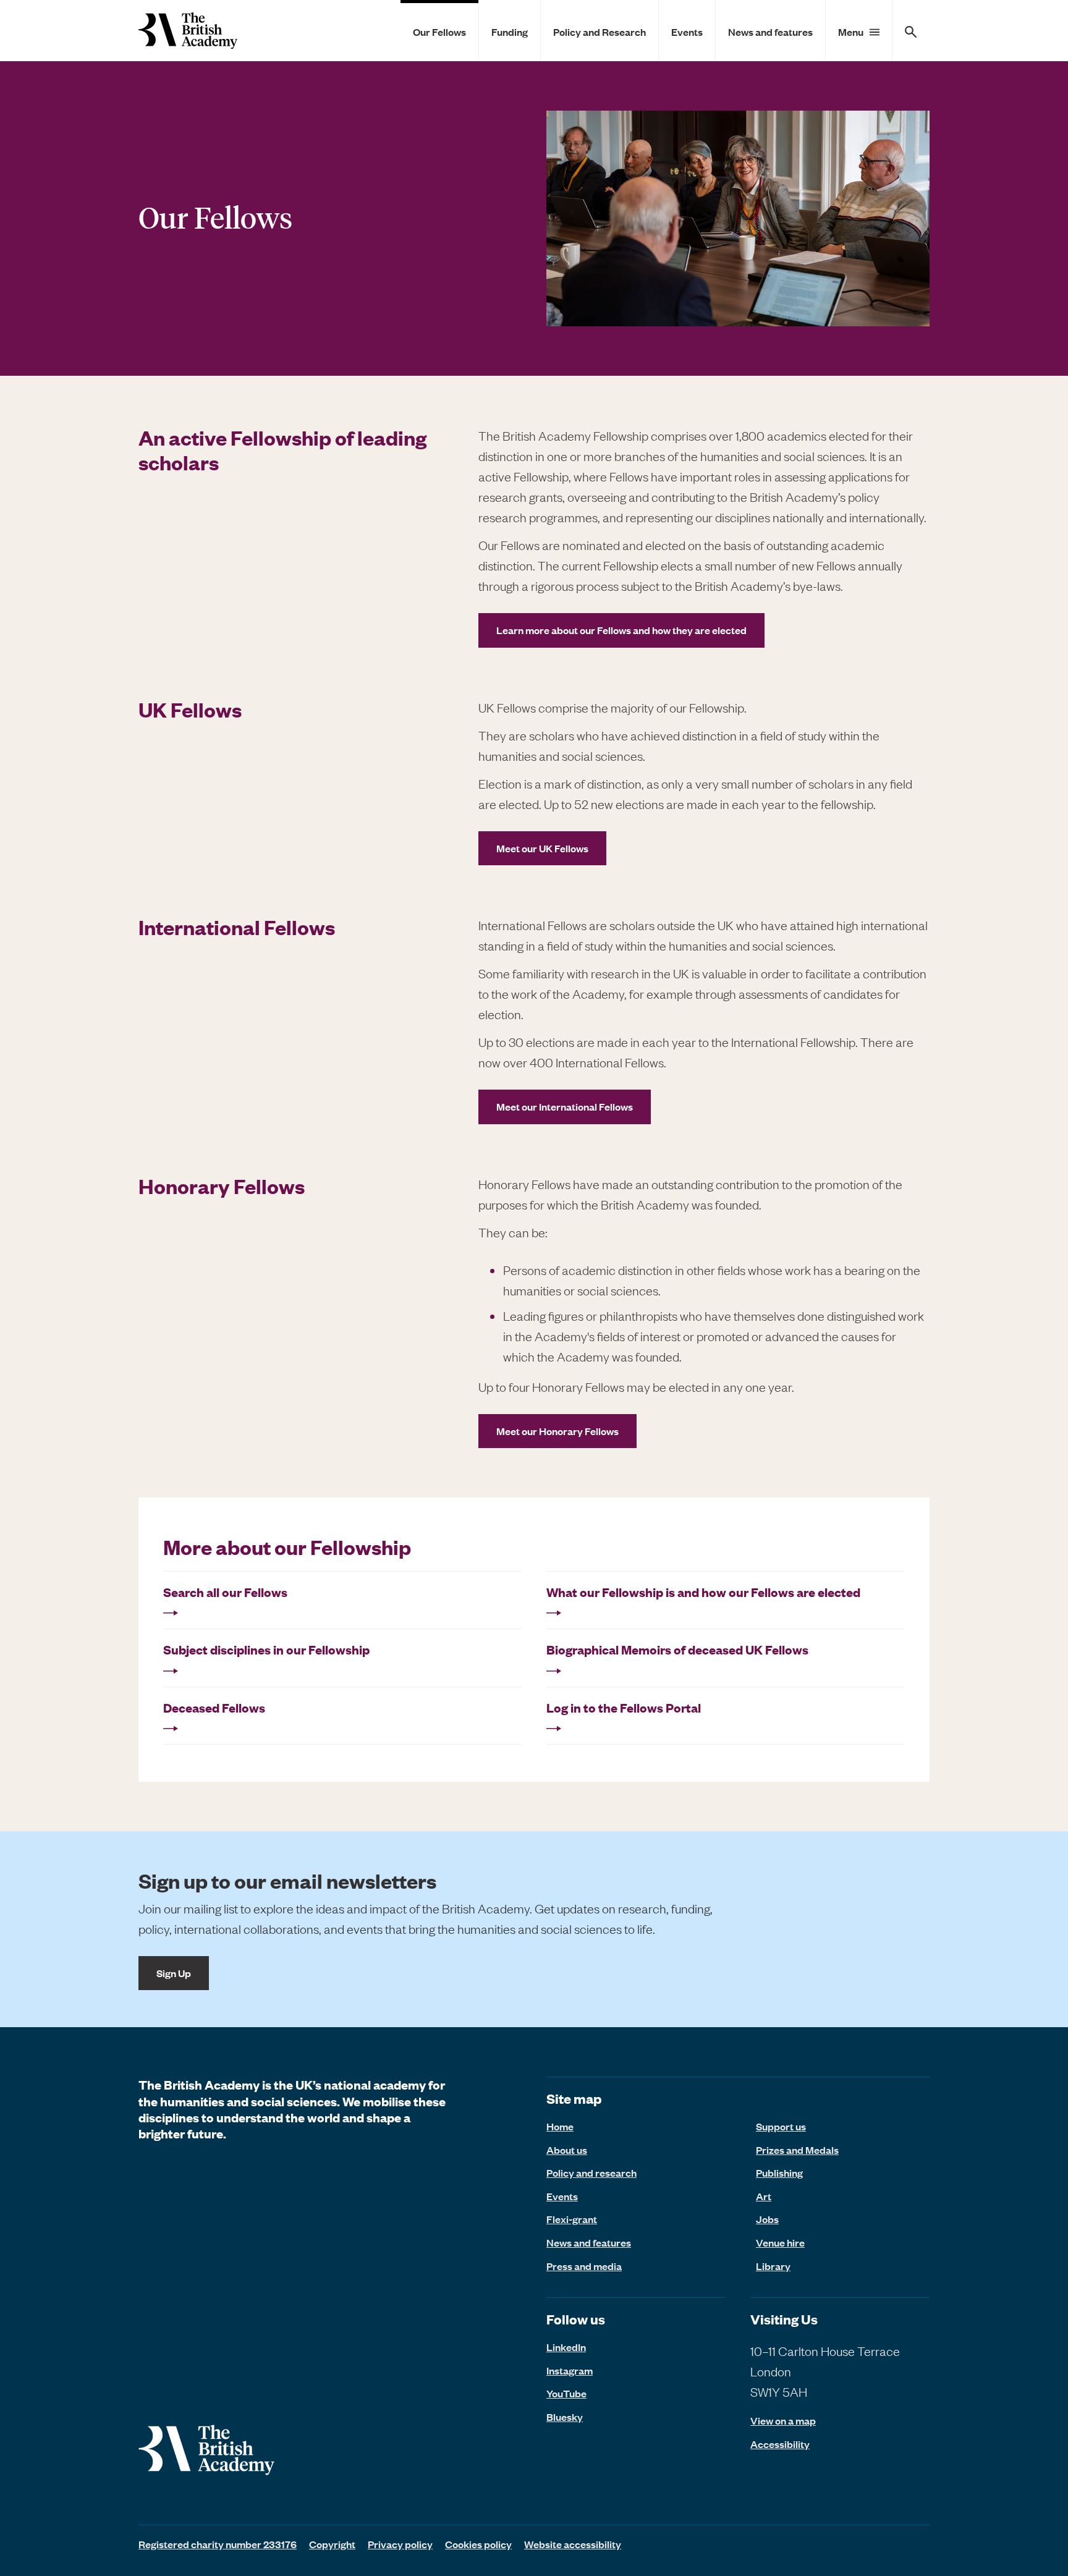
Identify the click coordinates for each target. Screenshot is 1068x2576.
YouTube (566, 2393)
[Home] (188, 31)
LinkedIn (566, 2347)
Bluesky (565, 2417)
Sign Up (174, 1973)
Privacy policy (400, 2544)
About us (567, 2150)
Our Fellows (439, 32)
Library (773, 2266)
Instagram (570, 2370)
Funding (510, 32)
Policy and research (591, 2172)
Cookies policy (478, 2544)
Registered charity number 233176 (218, 2544)
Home (560, 2126)
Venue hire (780, 2242)
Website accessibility (573, 2544)
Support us (781, 2126)
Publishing (779, 2172)
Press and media (584, 2266)
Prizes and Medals (797, 2150)
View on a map (783, 2421)
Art (764, 2196)
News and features (770, 32)
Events (687, 32)
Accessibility (780, 2444)
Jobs (767, 2219)
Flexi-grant (572, 2219)
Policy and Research (600, 32)
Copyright (332, 2544)
